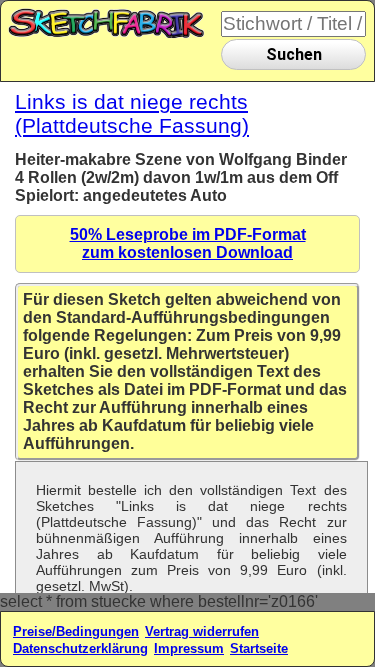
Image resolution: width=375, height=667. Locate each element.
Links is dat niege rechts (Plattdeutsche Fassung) (132, 113)
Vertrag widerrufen (202, 631)
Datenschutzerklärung (80, 648)
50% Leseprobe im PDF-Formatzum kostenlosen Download (188, 243)
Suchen (294, 54)
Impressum (189, 648)
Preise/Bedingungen (76, 631)
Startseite (259, 648)
